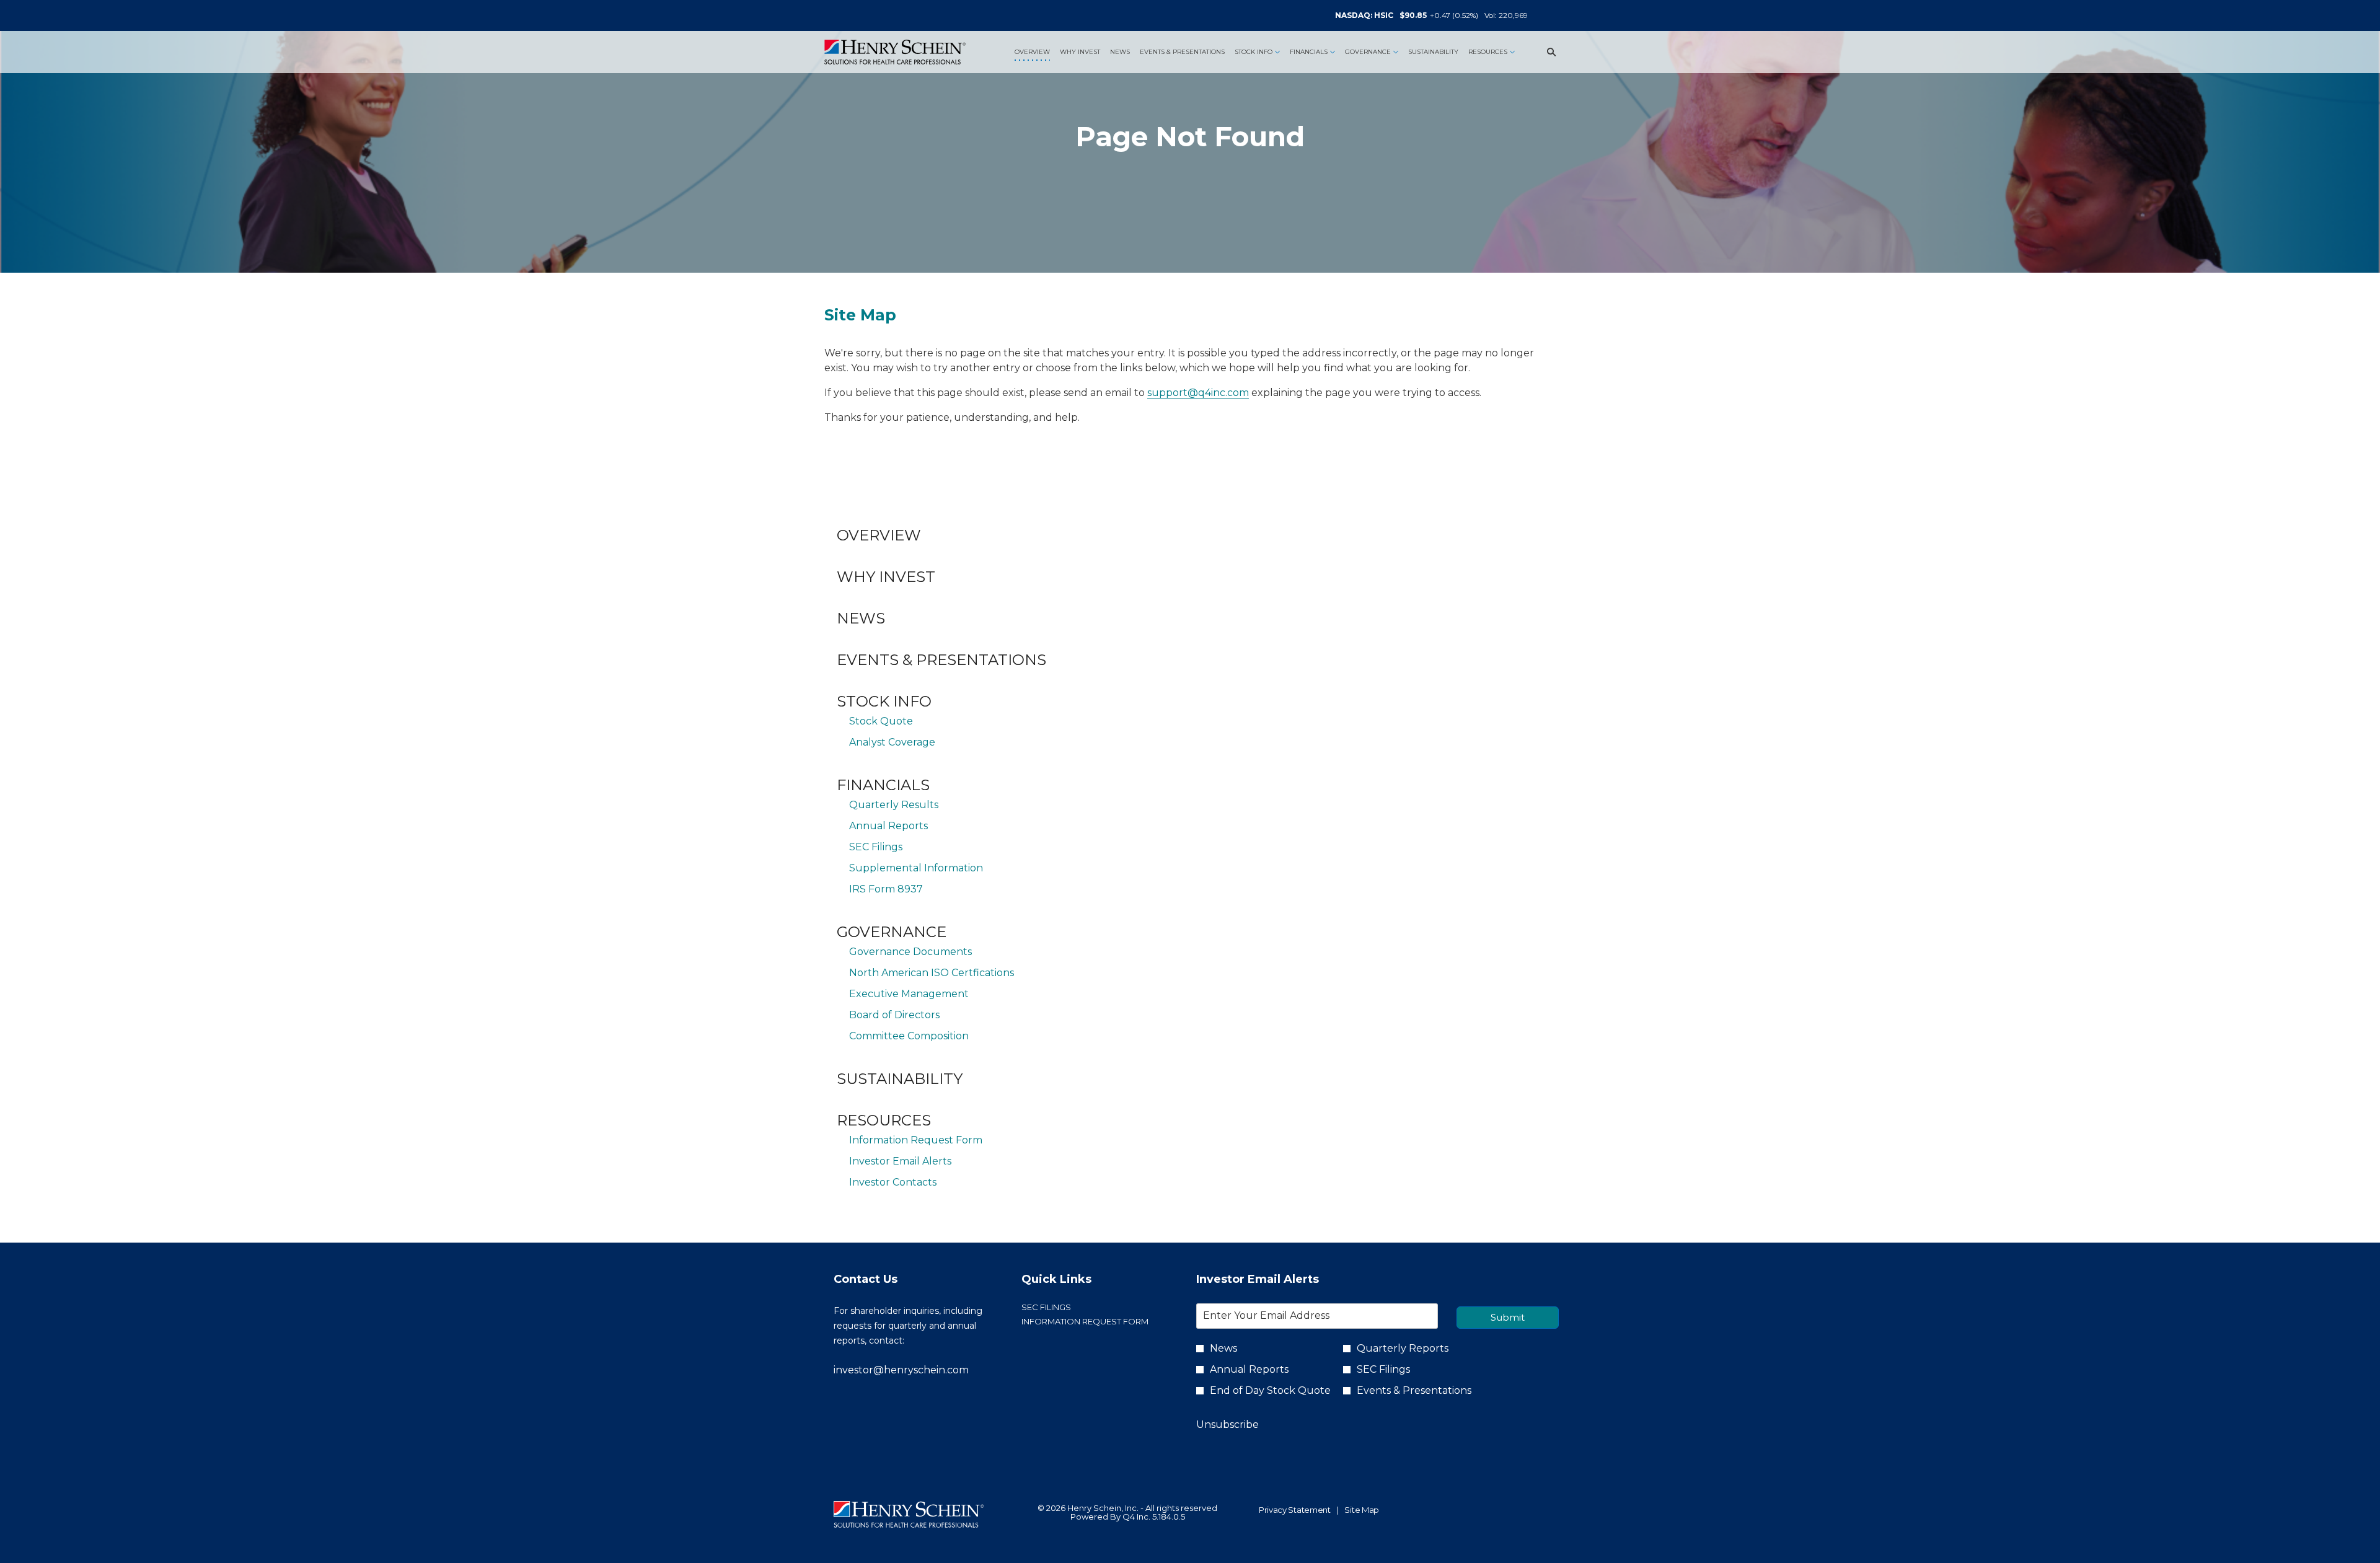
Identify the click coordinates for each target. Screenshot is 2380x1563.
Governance (892, 932)
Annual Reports (888, 826)
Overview (879, 535)
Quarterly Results (894, 805)
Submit (1508, 1317)
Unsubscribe (1227, 1424)
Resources (884, 1120)
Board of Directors (894, 1015)
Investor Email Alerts (900, 1161)
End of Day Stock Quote (1270, 1390)
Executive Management (909, 994)
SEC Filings (876, 847)
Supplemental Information (916, 868)
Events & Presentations (941, 660)
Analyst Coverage (892, 742)
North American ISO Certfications (932, 973)
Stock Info (884, 701)
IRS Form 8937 (886, 889)
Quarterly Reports (1403, 1348)
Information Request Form (916, 1140)
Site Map (1362, 1510)
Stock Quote (881, 721)
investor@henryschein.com (901, 1370)
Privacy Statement (1295, 1510)
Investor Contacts (893, 1182)
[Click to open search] (1548, 52)
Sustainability (900, 1079)
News (861, 618)
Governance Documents (910, 952)
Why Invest (886, 577)
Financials (883, 785)
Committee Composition (909, 1036)
